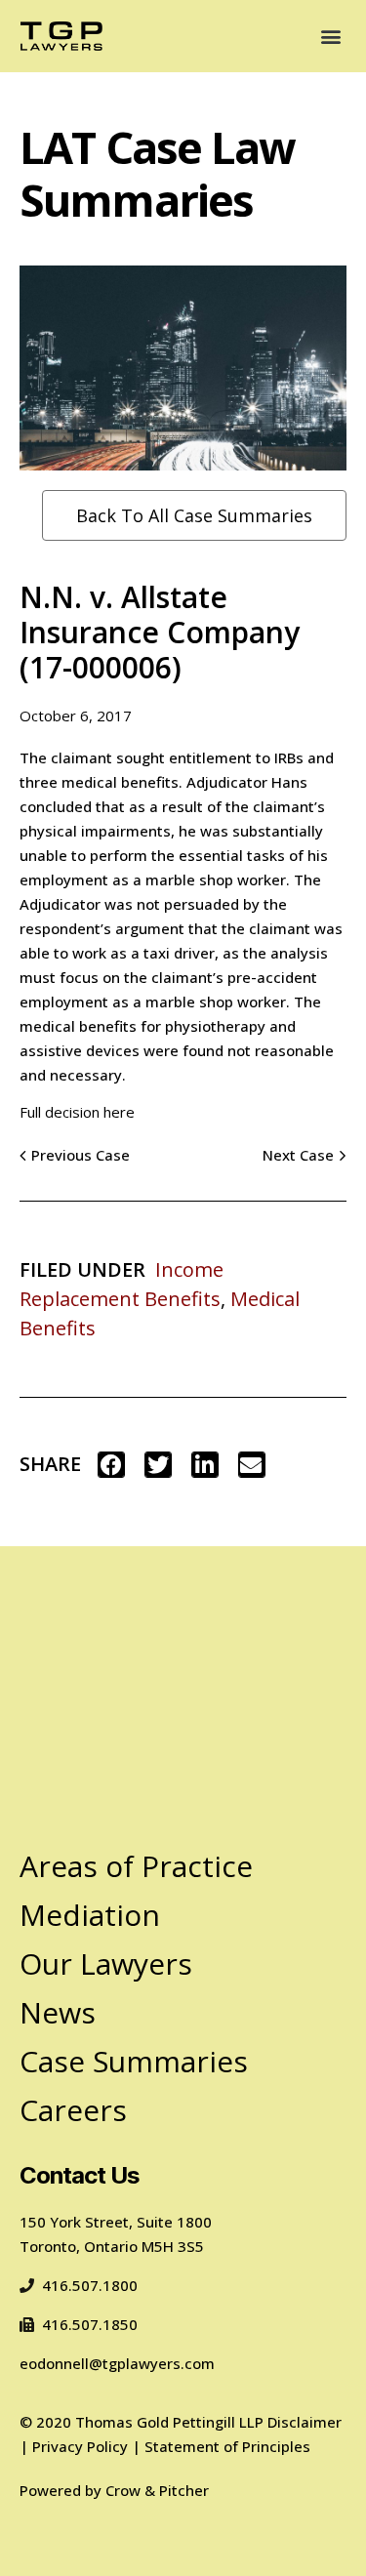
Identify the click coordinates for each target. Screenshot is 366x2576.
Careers (73, 2110)
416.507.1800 (90, 2285)
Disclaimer (305, 2422)
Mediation (90, 1915)
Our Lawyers (106, 1963)
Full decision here (77, 1112)
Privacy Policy (80, 2446)
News (58, 2012)
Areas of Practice (136, 1866)
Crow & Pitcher (157, 2490)
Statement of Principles (227, 2446)
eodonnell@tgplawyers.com (117, 2363)
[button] (330, 37)
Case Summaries (134, 2061)
